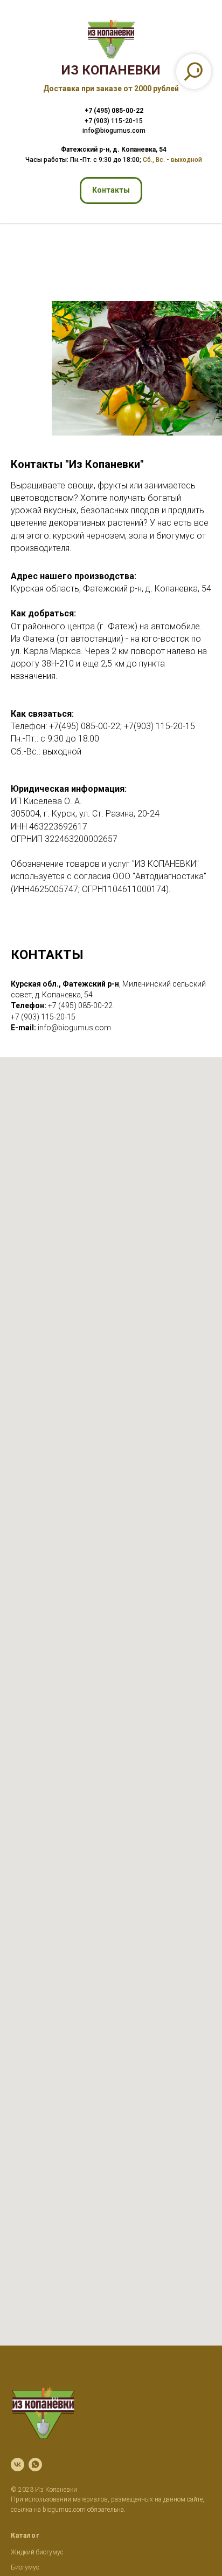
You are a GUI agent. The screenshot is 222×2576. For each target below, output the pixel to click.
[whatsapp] (35, 2465)
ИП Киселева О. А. (46, 801)
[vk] (18, 2465)
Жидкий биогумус (37, 2552)
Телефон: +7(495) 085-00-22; (67, 726)
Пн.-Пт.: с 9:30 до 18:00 (55, 739)
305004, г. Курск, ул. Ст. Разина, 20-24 (85, 814)
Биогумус (25, 2567)
